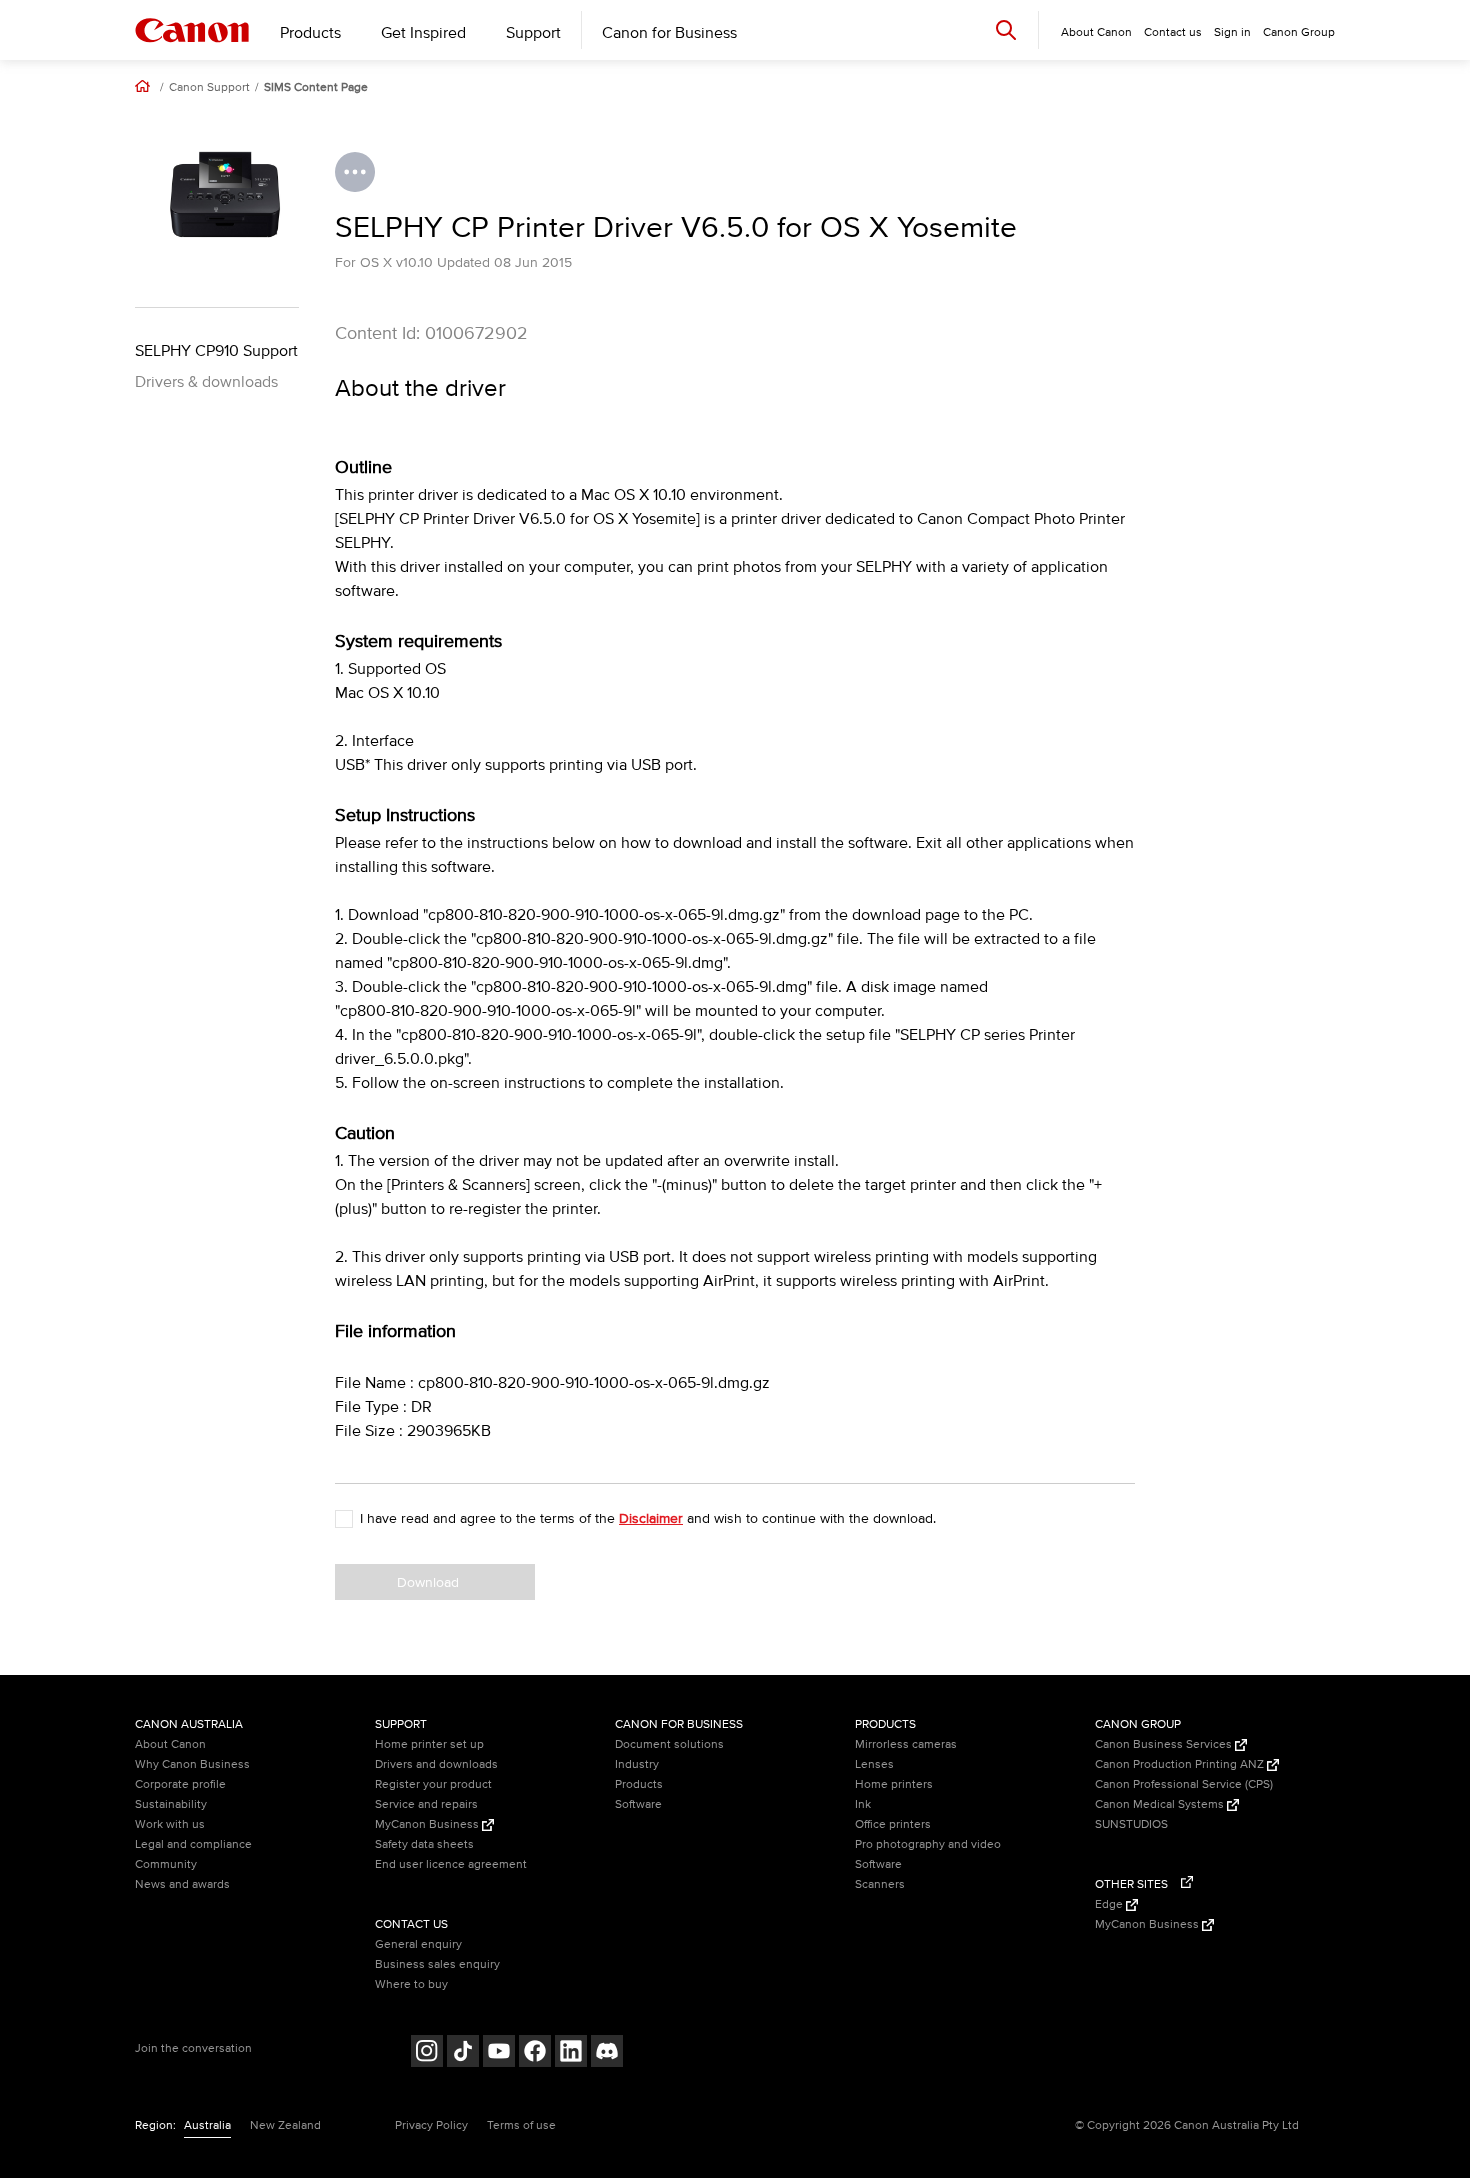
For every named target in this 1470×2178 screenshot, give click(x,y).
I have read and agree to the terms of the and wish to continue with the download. (648, 1518)
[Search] (1006, 29)
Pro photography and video (928, 1844)
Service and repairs (426, 1804)
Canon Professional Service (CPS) (1184, 1784)
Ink (863, 1804)
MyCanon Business (428, 1824)
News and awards (182, 1884)
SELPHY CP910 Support (216, 351)
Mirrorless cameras (906, 1744)
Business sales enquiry (437, 1964)
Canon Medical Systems (1161, 1804)
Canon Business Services (1165, 1744)
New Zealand (285, 2125)
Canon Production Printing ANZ (1181, 1764)
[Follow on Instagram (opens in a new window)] (427, 2053)
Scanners (880, 1884)
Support (533, 33)
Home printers (894, 1784)
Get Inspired (423, 33)
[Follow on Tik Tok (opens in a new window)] (463, 2053)
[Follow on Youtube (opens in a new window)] (499, 2053)
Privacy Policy (431, 2125)
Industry (637, 1764)
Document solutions (669, 1744)
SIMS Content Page (316, 88)
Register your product (433, 1784)
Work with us (170, 1824)
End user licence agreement (451, 1864)
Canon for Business (669, 33)
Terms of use (521, 2125)
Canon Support (209, 88)
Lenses (874, 1764)
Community (166, 1864)
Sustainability (171, 1804)
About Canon (170, 1744)
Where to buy (411, 1984)
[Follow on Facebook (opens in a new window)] (535, 2053)
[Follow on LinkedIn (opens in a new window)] (571, 2053)
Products (310, 33)
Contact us (1173, 32)
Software (638, 1804)
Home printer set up (429, 1744)
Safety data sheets (424, 1844)
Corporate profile (180, 1784)
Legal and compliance (193, 1844)
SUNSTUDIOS (1131, 1824)
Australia (207, 2125)
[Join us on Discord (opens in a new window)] (607, 2053)
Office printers (893, 1824)
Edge (1110, 1904)
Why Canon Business (192, 1764)
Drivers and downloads (436, 1764)
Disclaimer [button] (651, 1518)
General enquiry (418, 1944)
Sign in (1232, 32)
